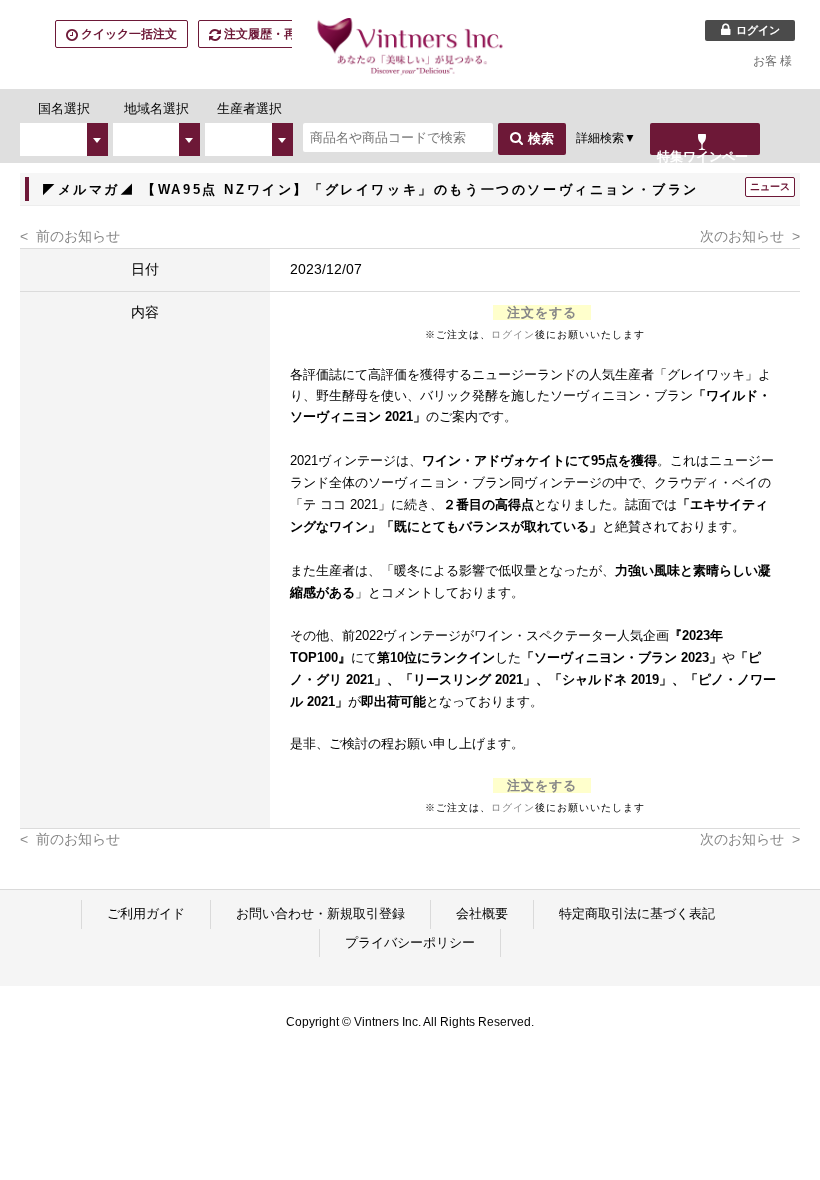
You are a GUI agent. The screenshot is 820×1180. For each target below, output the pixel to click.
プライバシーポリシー (410, 942)
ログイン (513, 334)
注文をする (542, 312)
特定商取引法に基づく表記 (637, 913)
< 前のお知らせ (70, 236)
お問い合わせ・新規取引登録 (320, 913)
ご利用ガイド (146, 913)
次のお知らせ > (750, 236)
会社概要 (482, 913)
